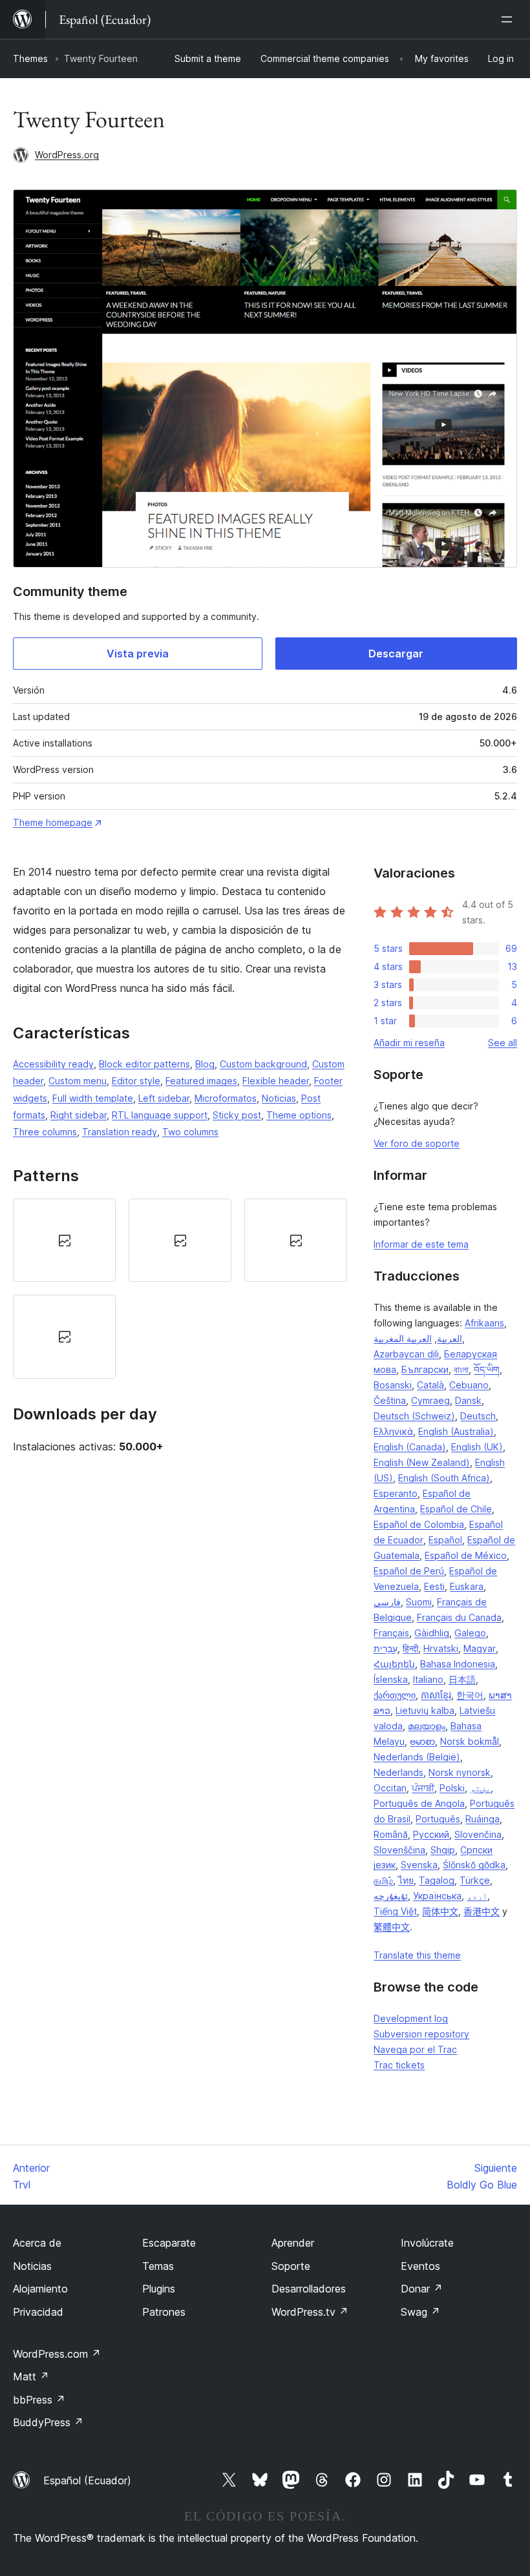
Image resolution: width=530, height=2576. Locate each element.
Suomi (419, 1602)
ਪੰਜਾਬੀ (423, 1788)
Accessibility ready (53, 1064)
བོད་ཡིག (487, 1369)
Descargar (396, 654)
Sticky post (237, 1115)
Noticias (279, 1098)
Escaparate (169, 2243)
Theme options (299, 1115)
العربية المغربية (403, 1338)
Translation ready (120, 1132)
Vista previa (138, 654)
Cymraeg (430, 1400)
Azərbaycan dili (406, 1354)
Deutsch (478, 1416)
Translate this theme (417, 1955)
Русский (431, 1834)
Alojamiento (40, 2289)
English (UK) (477, 1447)
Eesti (434, 1586)
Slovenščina (399, 1850)
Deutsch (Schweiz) (414, 1416)
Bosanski (393, 1385)
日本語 (462, 1679)
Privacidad (38, 2312)
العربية (450, 1338)
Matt (31, 2376)
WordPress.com (57, 2354)
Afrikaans (484, 1323)
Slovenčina (478, 1834)
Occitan (390, 1788)
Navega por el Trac (415, 2049)
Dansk (468, 1400)
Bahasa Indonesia (458, 1664)
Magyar (480, 1648)
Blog (205, 1064)
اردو (477, 1896)
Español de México (466, 1555)
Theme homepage (53, 822)
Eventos (420, 2266)
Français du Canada (459, 1617)
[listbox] (180, 1289)
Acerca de (37, 2243)
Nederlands (398, 1772)
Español (445, 1540)
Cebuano (469, 1385)
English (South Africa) (444, 1478)
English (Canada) (410, 1447)
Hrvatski (441, 1648)
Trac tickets (399, 2065)
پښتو (480, 1788)
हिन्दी (410, 1648)
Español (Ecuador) (87, 2480)
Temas (158, 2266)
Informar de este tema (421, 1244)
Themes (30, 58)
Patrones (164, 2312)
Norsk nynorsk (460, 1772)
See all (503, 1043)
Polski (452, 1788)
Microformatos (226, 1098)
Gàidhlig (432, 1633)
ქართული (395, 1695)
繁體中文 (392, 1927)
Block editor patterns (144, 1064)
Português (438, 1819)
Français (391, 1633)
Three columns (45, 1132)
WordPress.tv (310, 2312)
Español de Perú (409, 1571)
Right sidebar (79, 1115)
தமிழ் (383, 1880)
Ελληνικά (393, 1431)
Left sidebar (164, 1098)
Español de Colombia (419, 1524)
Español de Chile (456, 1509)
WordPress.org (67, 155)
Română (391, 1834)
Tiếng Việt (395, 1911)
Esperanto (396, 1493)
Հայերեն (394, 1664)
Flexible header (276, 1081)
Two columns (190, 1132)
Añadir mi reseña (409, 1043)
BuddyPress (48, 2422)
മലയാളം (427, 1726)
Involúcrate (427, 2243)
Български (425, 1369)
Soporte (291, 2266)
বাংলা (461, 1369)
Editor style (136, 1081)
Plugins (159, 2289)
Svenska (419, 1865)
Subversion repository (421, 2034)
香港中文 (482, 1911)
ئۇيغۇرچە (391, 1896)
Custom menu (78, 1081)
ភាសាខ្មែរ (436, 1695)
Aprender (293, 2243)
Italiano (428, 1679)
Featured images (201, 1081)
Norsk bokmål (470, 1741)
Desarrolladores (309, 2289)
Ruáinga (482, 1819)
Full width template (93, 1098)
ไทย (406, 1880)
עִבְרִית (386, 1648)
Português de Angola (419, 1803)
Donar (422, 2289)
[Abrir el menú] (509, 19)
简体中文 (440, 1911)
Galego (470, 1633)
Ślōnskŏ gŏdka (474, 1865)
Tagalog (437, 1880)
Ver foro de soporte (417, 1143)
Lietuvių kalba (425, 1710)
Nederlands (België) (417, 1757)
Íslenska (391, 1679)
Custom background (263, 1064)
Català (430, 1385)
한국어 (470, 1695)
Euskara (467, 1586)
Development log (411, 2018)
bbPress (39, 2400)
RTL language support (160, 1115)
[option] (64, 1240)
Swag (420, 2312)
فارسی (387, 1602)
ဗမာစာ (422, 1741)
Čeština (390, 1400)
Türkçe (475, 1880)
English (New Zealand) (422, 1462)
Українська (437, 1896)
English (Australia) (456, 1431)
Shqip (443, 1850)
